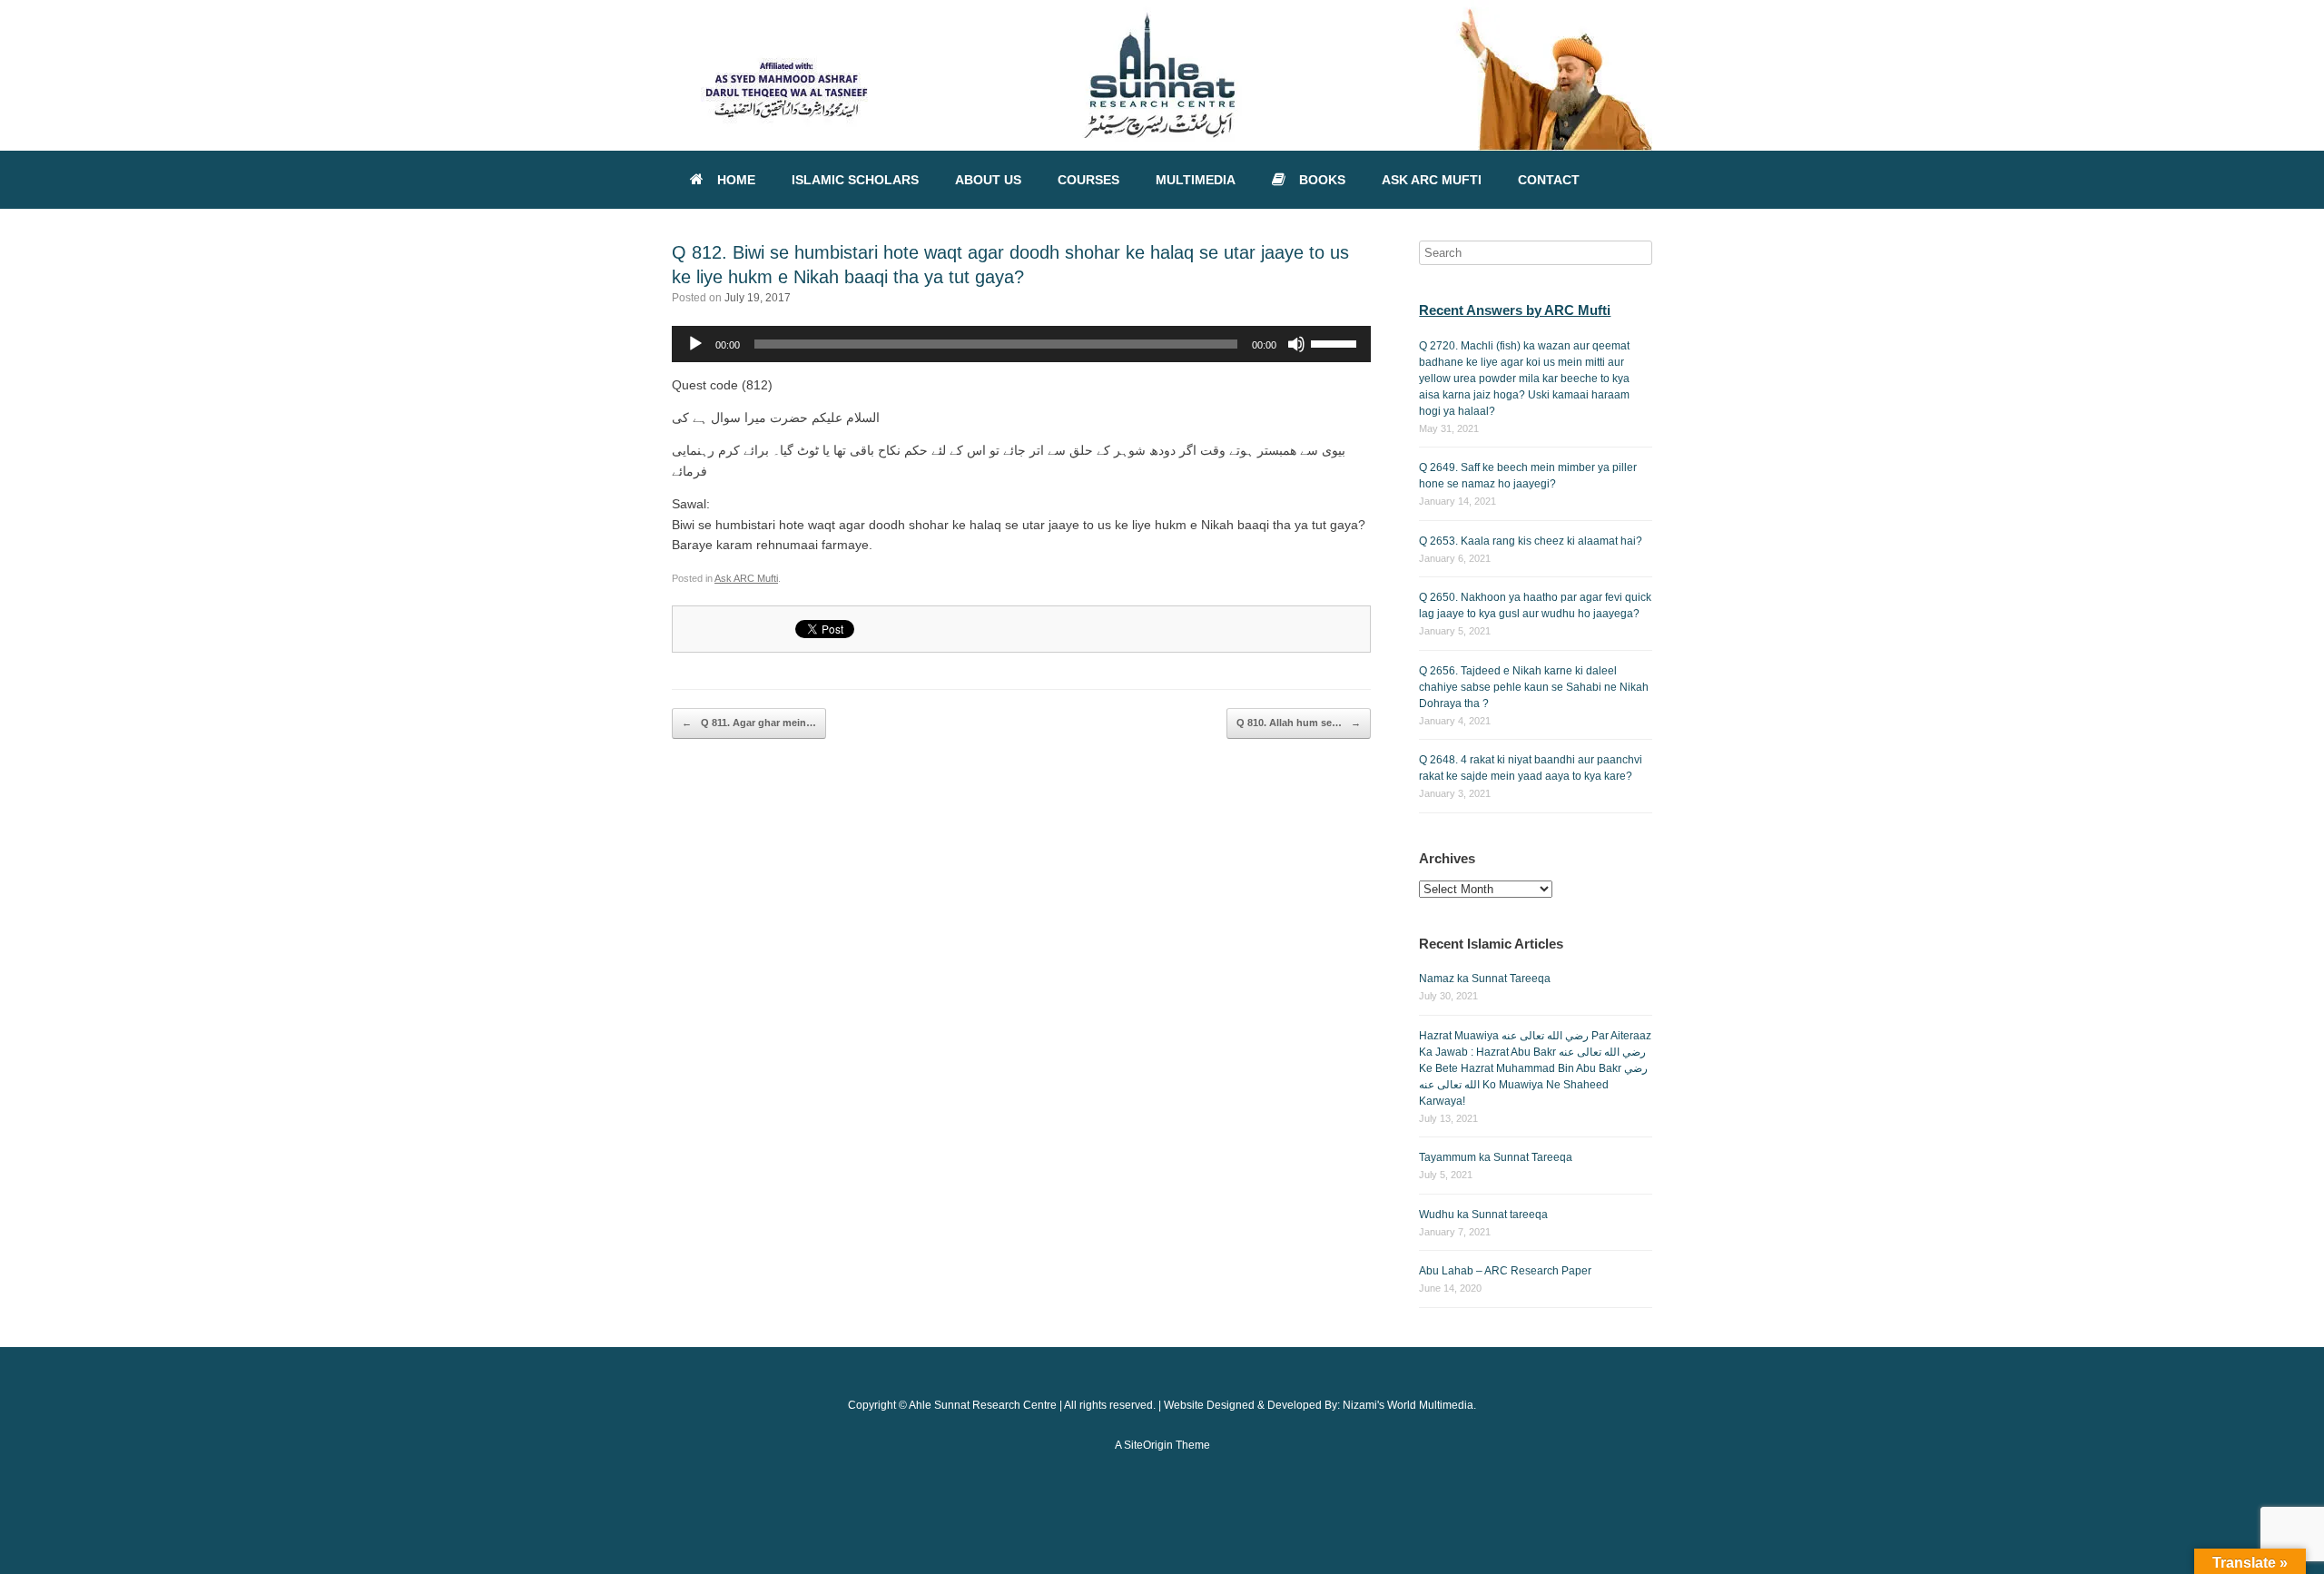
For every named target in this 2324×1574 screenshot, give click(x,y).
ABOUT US (988, 180)
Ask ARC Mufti (746, 578)
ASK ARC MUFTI (1432, 180)
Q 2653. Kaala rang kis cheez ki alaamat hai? (1531, 541)
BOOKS (1322, 180)
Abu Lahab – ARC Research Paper (1505, 1271)
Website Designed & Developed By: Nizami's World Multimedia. (1320, 1405)
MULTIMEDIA (1196, 180)
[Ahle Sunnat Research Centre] (1162, 75)
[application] (1021, 344)
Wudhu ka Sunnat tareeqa (1483, 1215)
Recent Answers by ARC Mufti (1515, 310)
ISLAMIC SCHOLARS (855, 180)
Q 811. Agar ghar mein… (749, 723)
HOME (736, 180)
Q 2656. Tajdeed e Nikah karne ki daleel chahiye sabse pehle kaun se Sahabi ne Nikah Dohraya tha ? (1534, 687)
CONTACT (1549, 180)
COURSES (1088, 180)
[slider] (1336, 342)
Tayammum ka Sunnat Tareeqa (1496, 1157)
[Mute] (1296, 344)
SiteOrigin (1148, 1445)
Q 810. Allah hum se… (1299, 723)
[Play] (695, 344)
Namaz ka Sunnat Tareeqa (1485, 979)
